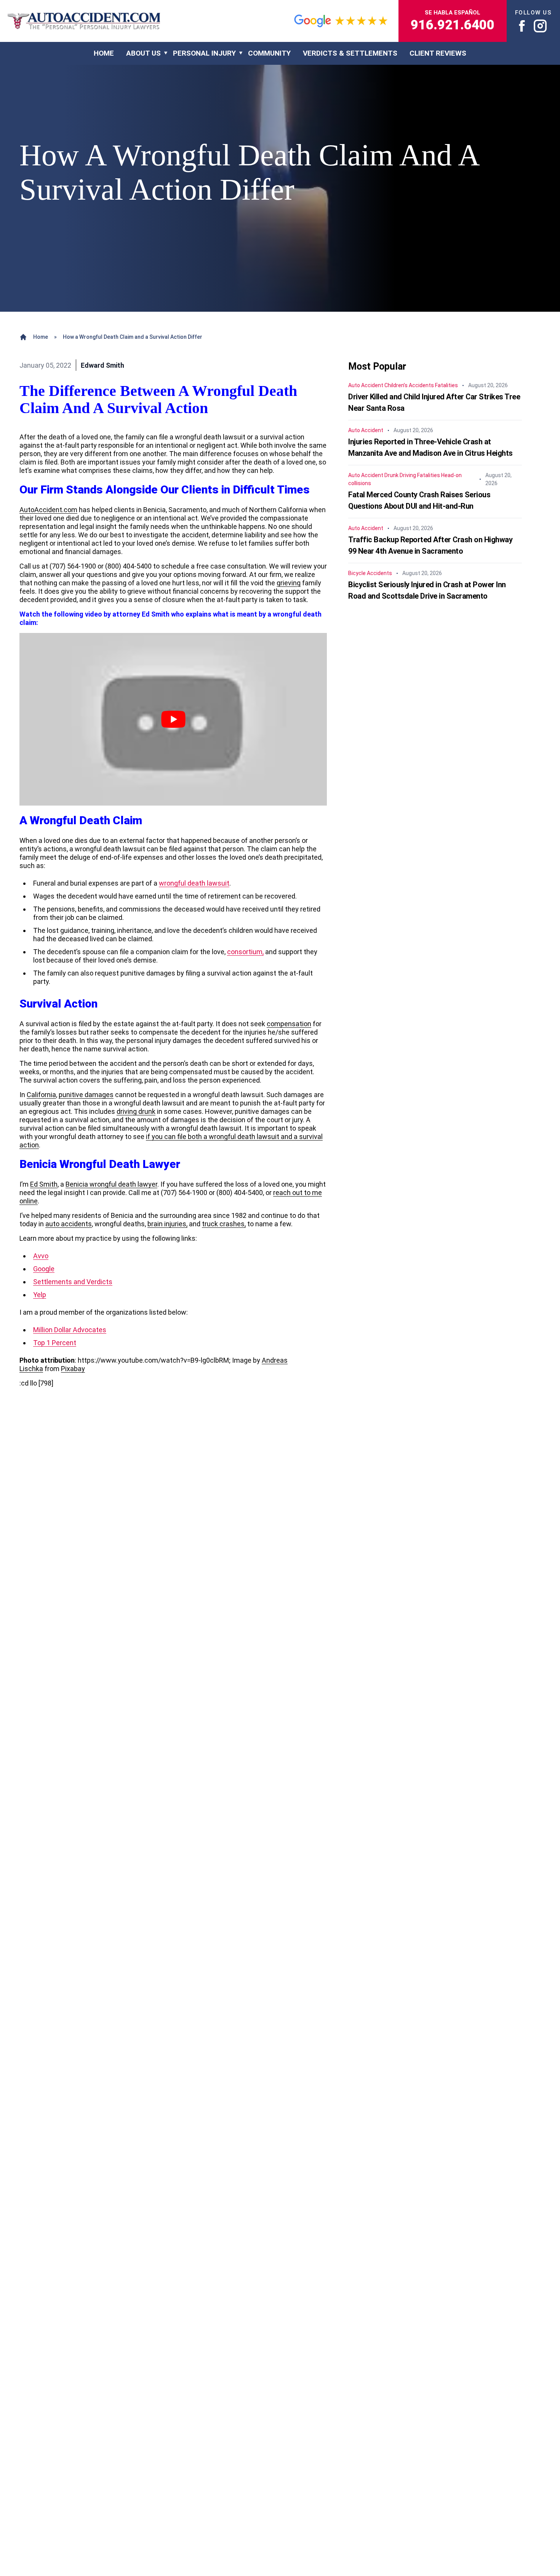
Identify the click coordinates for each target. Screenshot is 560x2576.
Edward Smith (102, 365)
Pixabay (73, 1369)
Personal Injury (204, 53)
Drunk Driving (400, 475)
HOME (104, 53)
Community (269, 53)
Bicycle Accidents (370, 573)
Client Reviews (438, 53)
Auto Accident (366, 385)
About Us (143, 53)
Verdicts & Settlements (350, 53)
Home (41, 337)
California (41, 1095)
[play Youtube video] (173, 719)
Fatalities (446, 385)
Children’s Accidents (409, 385)
